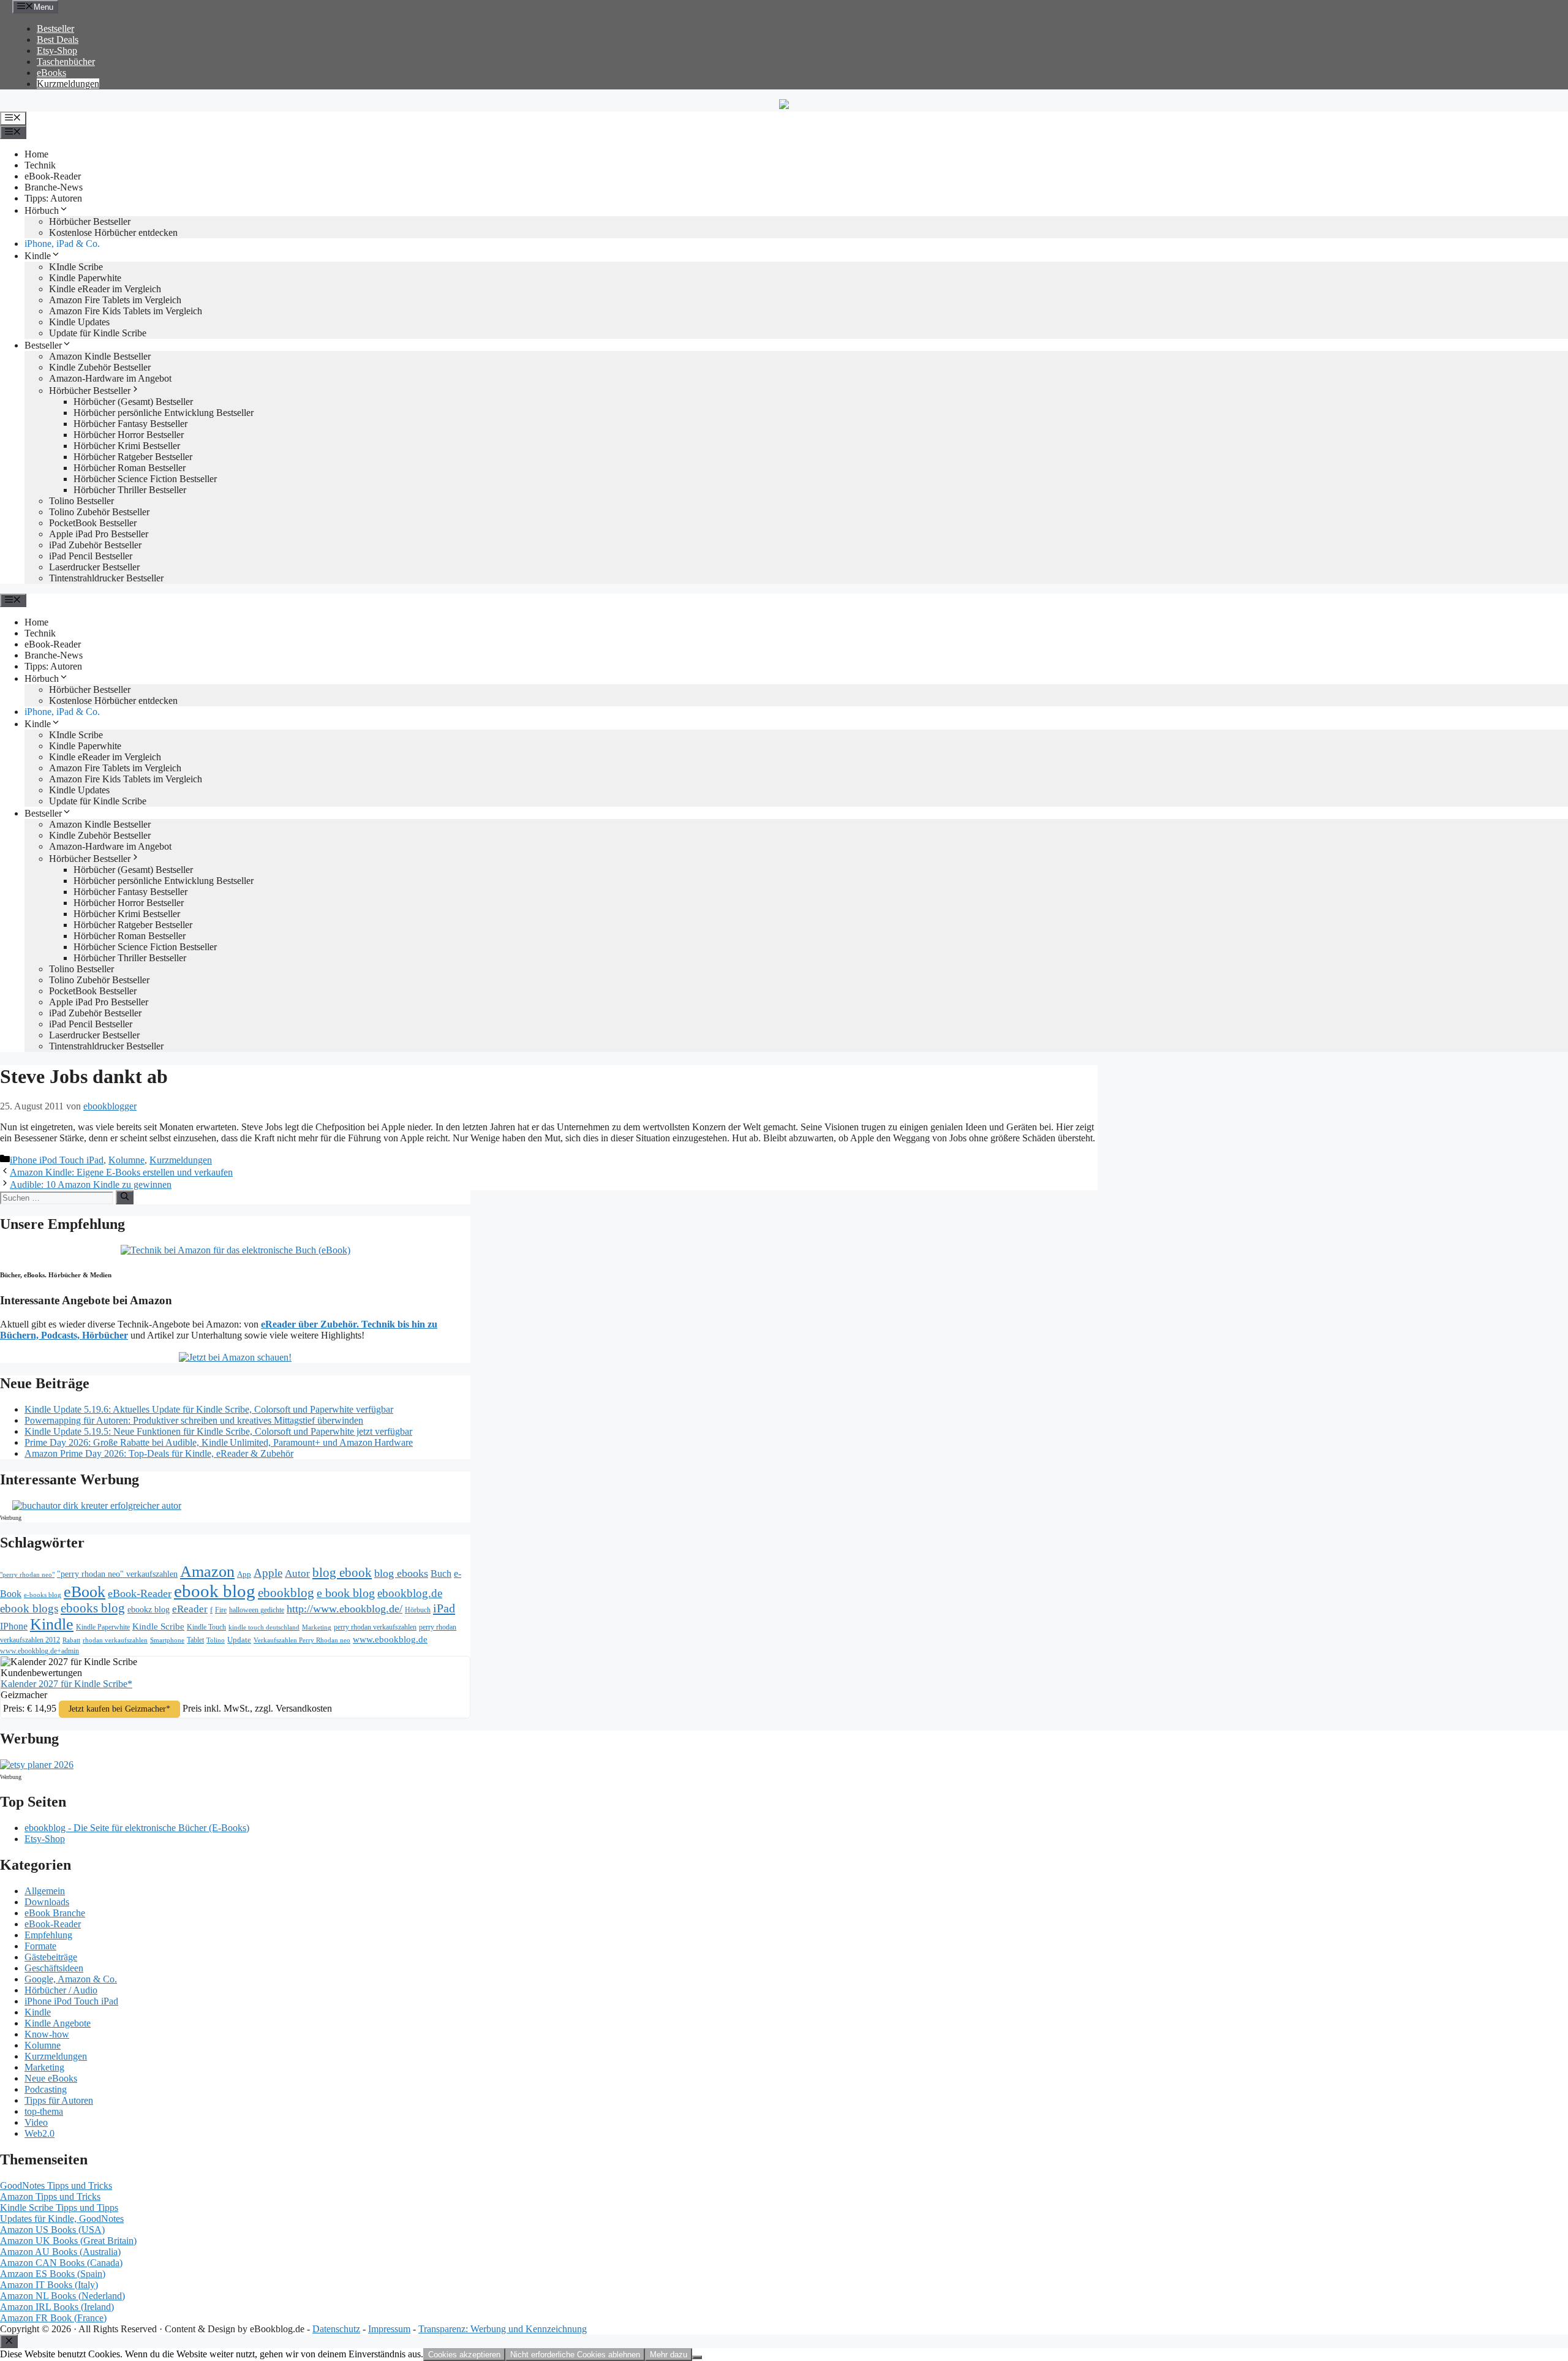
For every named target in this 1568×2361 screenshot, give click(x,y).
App (244, 1574)
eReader (190, 1609)
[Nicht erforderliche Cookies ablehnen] (697, 2357)
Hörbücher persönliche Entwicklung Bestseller (164, 413)
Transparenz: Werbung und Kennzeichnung (503, 2329)
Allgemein (45, 1891)
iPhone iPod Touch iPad (57, 1160)
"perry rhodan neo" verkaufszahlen (117, 1574)
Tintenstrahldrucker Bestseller (106, 578)
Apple (268, 1573)
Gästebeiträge (51, 1957)
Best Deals (58, 40)
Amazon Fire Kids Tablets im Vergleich (126, 311)
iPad (444, 1608)
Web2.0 (40, 2133)
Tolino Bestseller (81, 501)
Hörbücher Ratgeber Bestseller (133, 457)
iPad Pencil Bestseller (91, 556)
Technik (40, 165)
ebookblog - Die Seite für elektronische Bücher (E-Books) (137, 1828)
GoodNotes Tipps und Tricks (56, 2185)
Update (239, 1640)
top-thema (44, 2111)
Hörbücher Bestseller (90, 221)
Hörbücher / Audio (61, 1990)
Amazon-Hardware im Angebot (110, 378)
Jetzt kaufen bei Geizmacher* (119, 1709)
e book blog (346, 1593)
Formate (40, 1946)
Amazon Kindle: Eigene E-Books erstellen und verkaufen (121, 1172)
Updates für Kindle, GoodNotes (62, 2219)
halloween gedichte (257, 1610)
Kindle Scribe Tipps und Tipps (59, 2208)
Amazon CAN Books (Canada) (61, 2263)
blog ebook (342, 1573)
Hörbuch (42, 210)
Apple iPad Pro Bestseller (99, 534)
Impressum (389, 2329)
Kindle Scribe (158, 1626)
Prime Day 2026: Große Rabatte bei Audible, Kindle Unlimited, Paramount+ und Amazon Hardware (219, 1442)
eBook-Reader (53, 176)
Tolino (216, 1640)
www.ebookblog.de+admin (40, 1651)
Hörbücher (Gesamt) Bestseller (133, 402)
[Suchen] (125, 1197)
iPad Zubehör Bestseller (95, 545)
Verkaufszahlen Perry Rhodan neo (302, 1640)
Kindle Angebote (58, 2023)
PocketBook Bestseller (93, 523)
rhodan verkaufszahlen (115, 1640)
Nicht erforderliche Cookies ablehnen (575, 2355)
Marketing (317, 1627)
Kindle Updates (79, 322)
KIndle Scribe (76, 267)
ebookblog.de (410, 1593)
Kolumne (126, 1160)
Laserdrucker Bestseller (94, 567)
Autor (297, 1573)
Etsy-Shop (57, 51)
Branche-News (54, 187)
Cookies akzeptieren (464, 2355)
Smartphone (167, 1640)
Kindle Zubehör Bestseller (100, 367)
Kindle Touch (206, 1627)
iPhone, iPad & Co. (62, 244)
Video (36, 2122)
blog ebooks (401, 1573)
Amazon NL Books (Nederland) (62, 2296)
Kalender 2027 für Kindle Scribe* (66, 1684)
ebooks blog (93, 1608)
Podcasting (46, 2089)
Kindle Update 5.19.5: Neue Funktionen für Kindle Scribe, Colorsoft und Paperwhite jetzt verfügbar (218, 1431)
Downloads (47, 1902)
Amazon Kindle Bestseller (100, 356)
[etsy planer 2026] (37, 1765)
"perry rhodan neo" (27, 1574)
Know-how (47, 2034)
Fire (221, 1610)
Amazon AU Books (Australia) (60, 2252)
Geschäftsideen (54, 1968)
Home (36, 154)
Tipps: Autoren (53, 198)
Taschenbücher (66, 62)
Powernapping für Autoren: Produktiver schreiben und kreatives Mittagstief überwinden (194, 1420)
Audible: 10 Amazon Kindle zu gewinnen (91, 1184)
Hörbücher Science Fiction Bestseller (145, 479)
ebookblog (286, 1593)
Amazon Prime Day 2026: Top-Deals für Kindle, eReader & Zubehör (159, 1453)
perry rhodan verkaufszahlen (375, 1627)
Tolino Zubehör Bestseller (99, 512)
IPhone (14, 1626)
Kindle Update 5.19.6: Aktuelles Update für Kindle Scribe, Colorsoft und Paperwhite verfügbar (209, 1409)
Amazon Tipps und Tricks (50, 2197)
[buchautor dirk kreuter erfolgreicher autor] (97, 1505)
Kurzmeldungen (68, 84)
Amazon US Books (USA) (52, 2230)
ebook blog (215, 1591)
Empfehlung (48, 1935)
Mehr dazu (669, 2355)
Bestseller (55, 28)
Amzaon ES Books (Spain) (53, 2274)
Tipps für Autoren (59, 2100)
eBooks (51, 73)
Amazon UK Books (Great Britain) (68, 2241)
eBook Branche (55, 1913)
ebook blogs (29, 1608)
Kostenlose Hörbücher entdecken (113, 232)
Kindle (38, 256)
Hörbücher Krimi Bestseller (127, 446)
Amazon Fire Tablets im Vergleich (115, 300)
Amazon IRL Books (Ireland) (57, 2307)
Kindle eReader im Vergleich (105, 289)
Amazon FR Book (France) (53, 2318)
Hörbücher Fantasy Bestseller (130, 424)
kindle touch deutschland (264, 1627)
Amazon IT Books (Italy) (49, 2285)
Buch (441, 1573)
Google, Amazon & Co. (71, 1979)
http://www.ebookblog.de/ (345, 1609)
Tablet (195, 1640)
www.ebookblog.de (390, 1639)
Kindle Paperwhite (85, 278)
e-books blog (43, 1595)
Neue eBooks (51, 2078)
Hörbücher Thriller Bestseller (130, 490)
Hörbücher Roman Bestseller (130, 468)
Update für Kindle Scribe (98, 333)
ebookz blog (149, 1610)
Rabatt (71, 1640)
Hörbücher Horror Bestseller (129, 435)
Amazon (207, 1572)
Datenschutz (336, 2329)
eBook (85, 1592)
